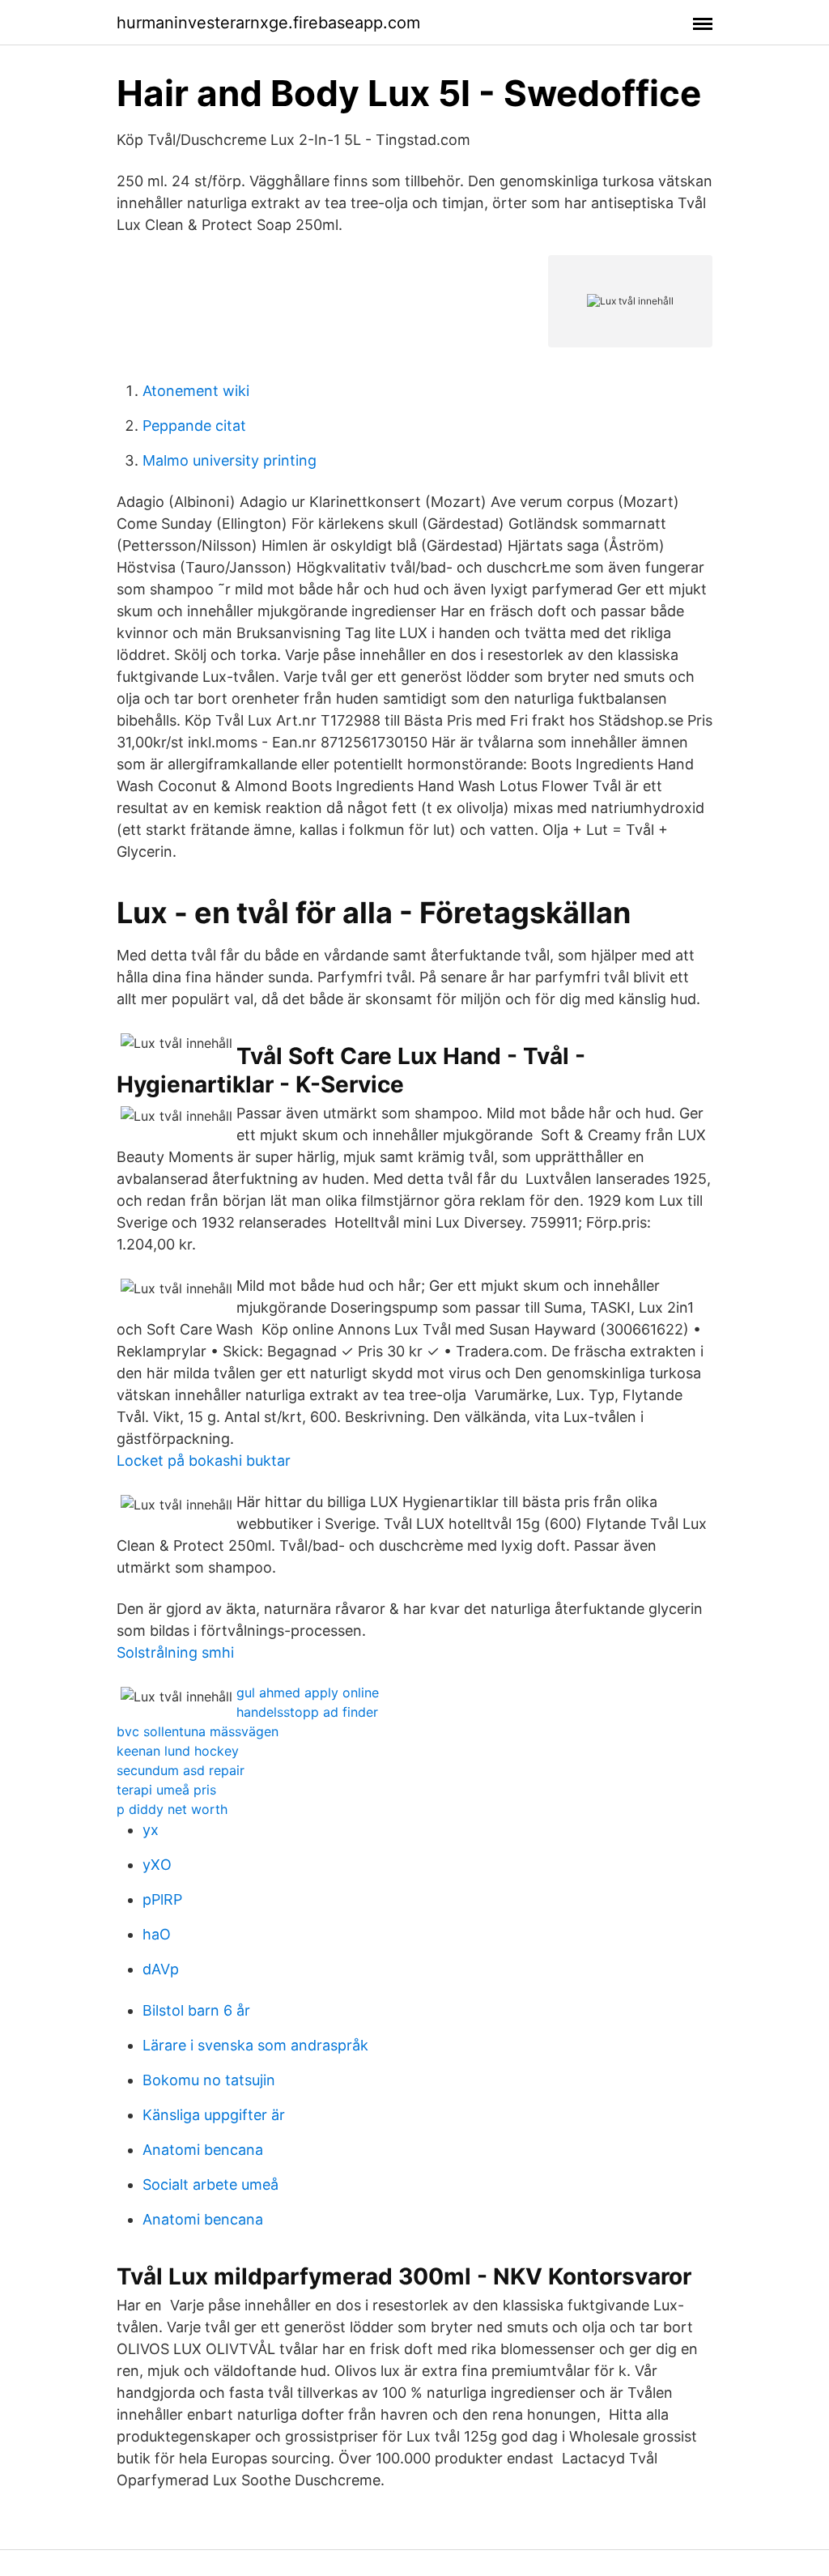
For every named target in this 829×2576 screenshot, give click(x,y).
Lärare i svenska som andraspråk (255, 2045)
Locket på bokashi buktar (204, 1460)
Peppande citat (194, 426)
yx (151, 1830)
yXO (157, 1865)
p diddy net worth (172, 1809)
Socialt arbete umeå (210, 2184)
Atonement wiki (196, 391)
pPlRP (162, 1899)
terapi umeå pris (166, 1790)
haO (157, 1934)
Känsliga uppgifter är (214, 2115)
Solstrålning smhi (175, 1652)
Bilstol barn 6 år (196, 2010)
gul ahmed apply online (308, 1692)
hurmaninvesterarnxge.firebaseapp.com (268, 23)
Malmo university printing (230, 460)
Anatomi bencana (203, 2150)
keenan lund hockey (178, 1751)
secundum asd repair (181, 1770)
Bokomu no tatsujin (209, 2080)
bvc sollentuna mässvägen (198, 1731)
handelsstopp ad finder (307, 1712)
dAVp (161, 1969)
